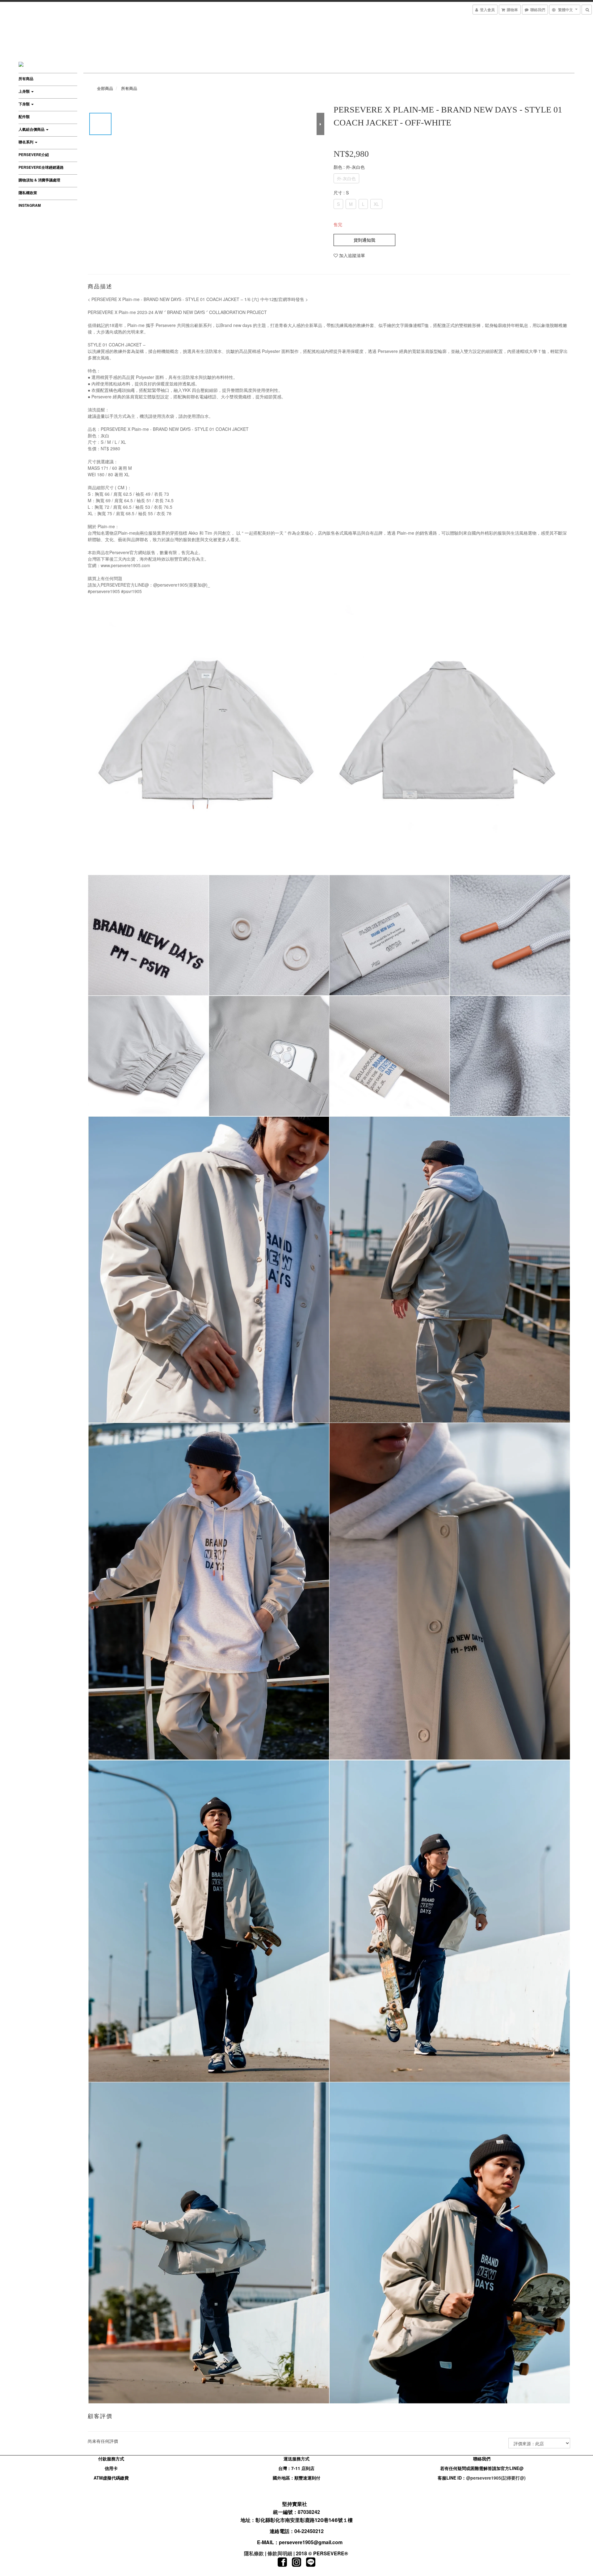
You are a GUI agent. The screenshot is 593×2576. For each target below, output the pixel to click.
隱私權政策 (28, 193)
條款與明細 (280, 2553)
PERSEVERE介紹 (34, 155)
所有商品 (26, 79)
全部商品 (105, 88)
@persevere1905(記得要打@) (496, 2478)
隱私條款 (254, 2553)
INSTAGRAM (30, 205)
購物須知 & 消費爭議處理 (39, 180)
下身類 (25, 104)
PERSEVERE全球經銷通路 (41, 167)
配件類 (24, 117)
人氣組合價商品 (32, 129)
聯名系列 (26, 142)
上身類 (25, 91)
